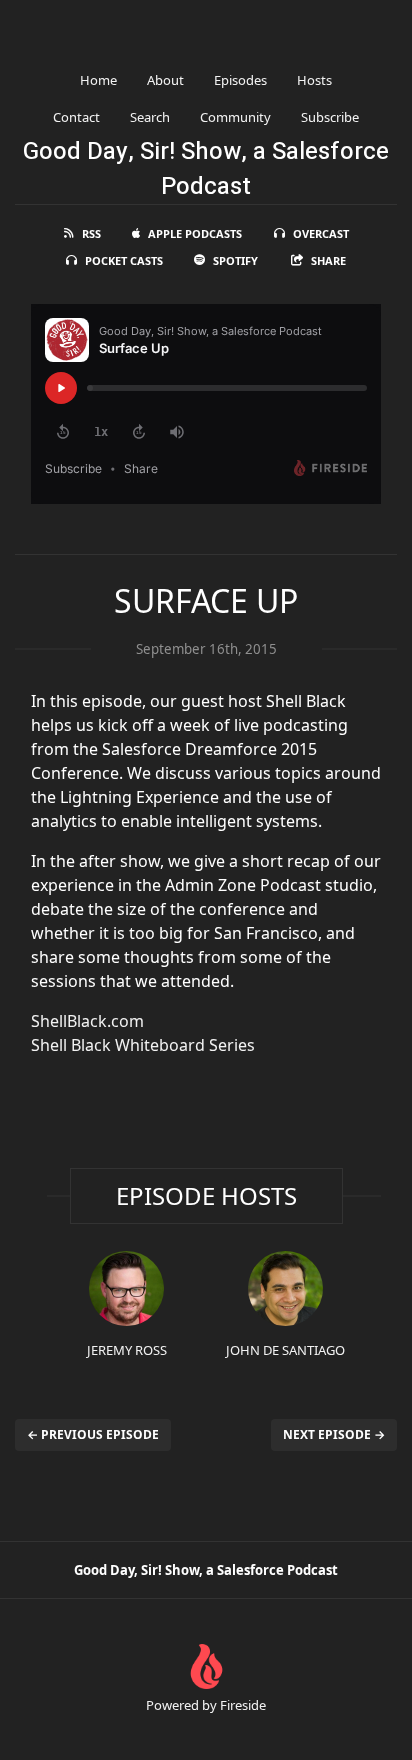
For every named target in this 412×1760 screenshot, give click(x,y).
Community (235, 117)
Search (150, 117)
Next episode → (334, 1434)
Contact (76, 117)
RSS (91, 233)
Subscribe (330, 117)
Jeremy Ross (127, 1350)
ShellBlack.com (87, 1021)
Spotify (235, 260)
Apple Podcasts (195, 233)
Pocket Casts (124, 260)
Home (98, 80)
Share (328, 260)
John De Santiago (285, 1350)
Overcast (321, 233)
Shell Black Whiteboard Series (143, 1045)
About (165, 80)
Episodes (240, 80)
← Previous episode (93, 1434)
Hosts (314, 80)
